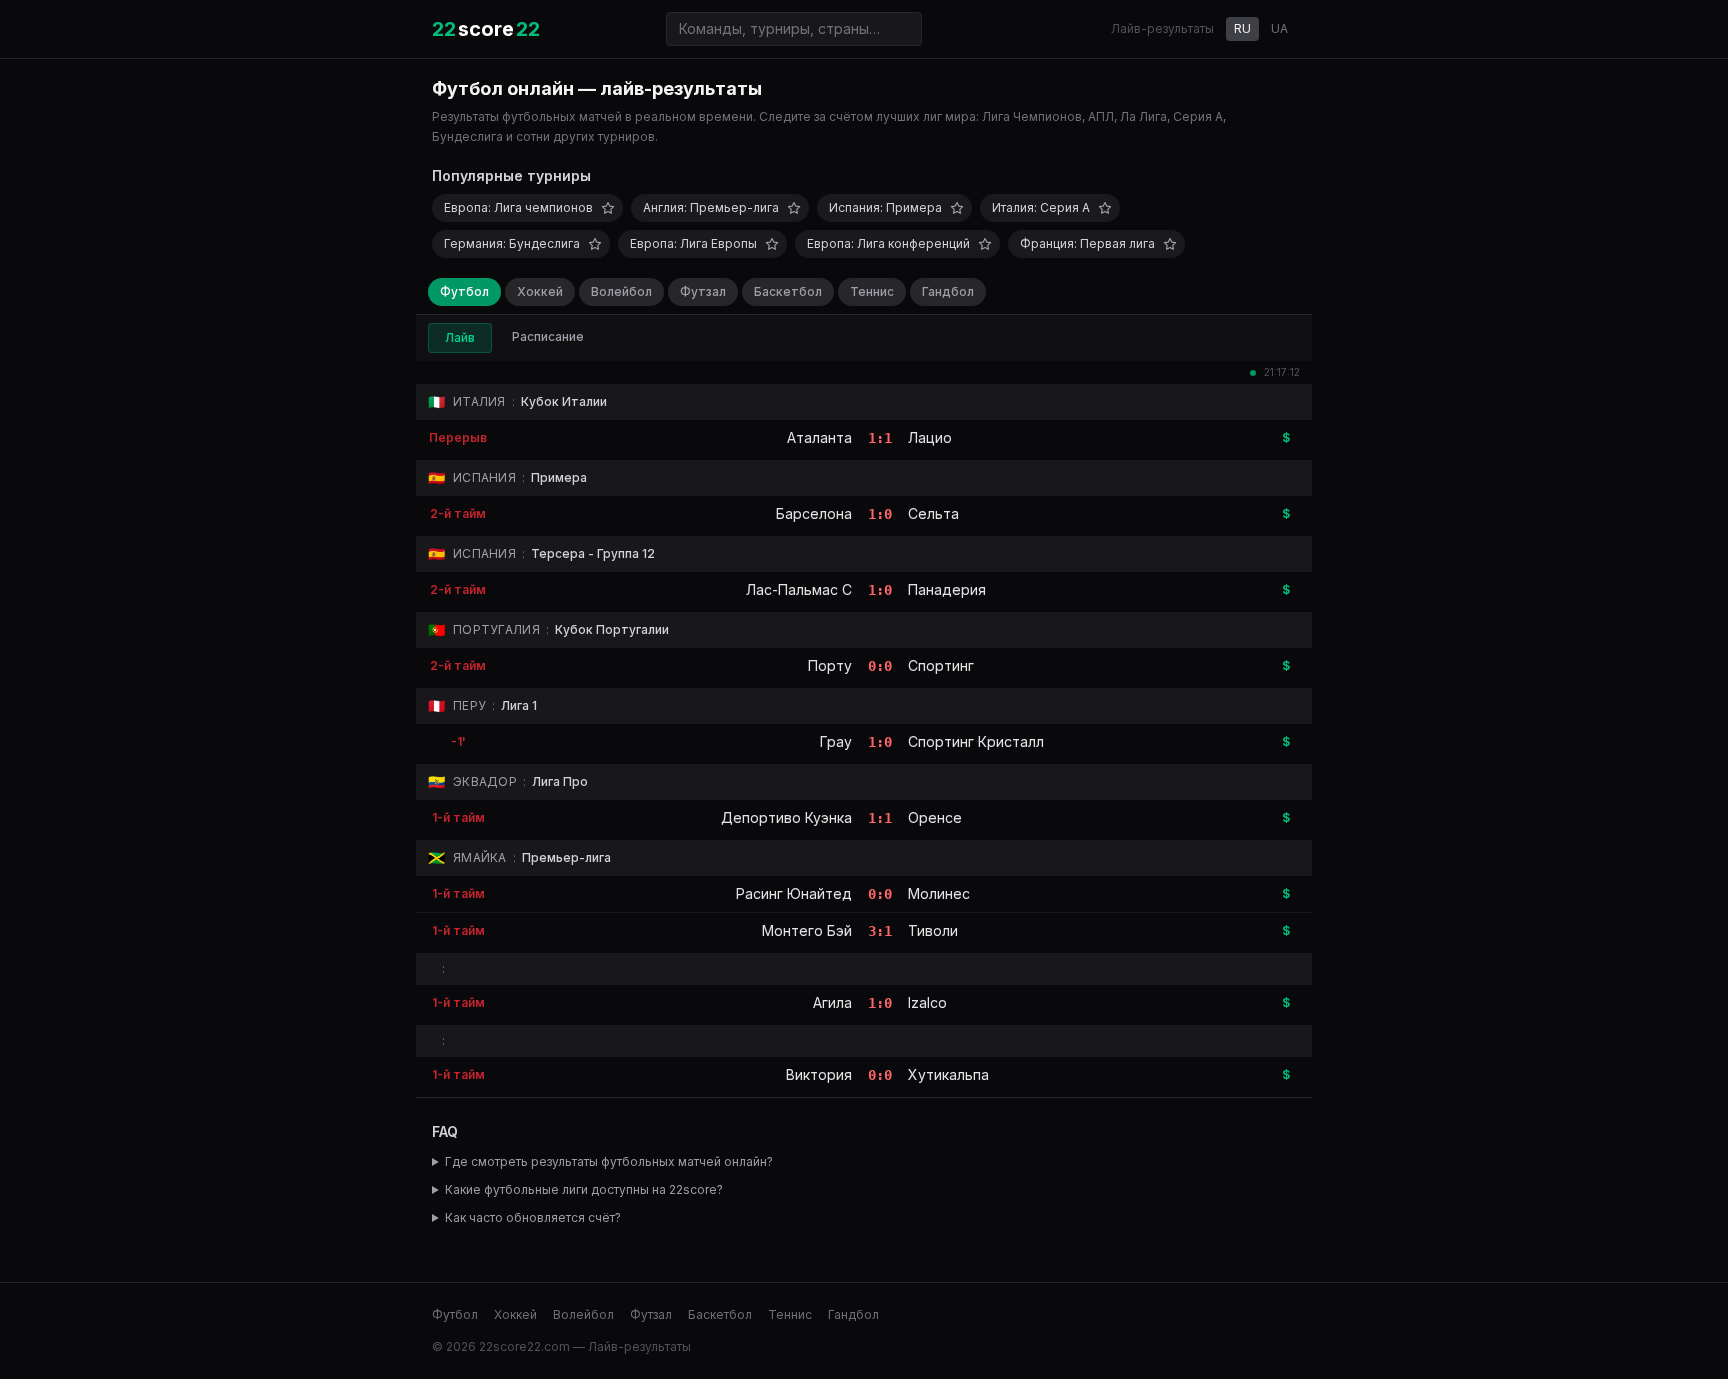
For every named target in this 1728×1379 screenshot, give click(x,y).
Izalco (927, 1002)
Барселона (814, 513)
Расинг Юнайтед (794, 893)
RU (1242, 28)
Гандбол (948, 291)
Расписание (548, 336)
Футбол (464, 291)
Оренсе (935, 817)
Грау (836, 741)
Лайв (460, 337)
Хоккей (540, 291)
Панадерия (947, 589)
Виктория (819, 1074)
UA (1279, 28)
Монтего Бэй (807, 930)
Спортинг (941, 665)
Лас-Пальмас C (799, 589)
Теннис (872, 291)
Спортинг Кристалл (976, 741)
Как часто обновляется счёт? (533, 1217)
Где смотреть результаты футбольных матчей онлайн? (609, 1161)
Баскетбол (788, 291)
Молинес (939, 893)
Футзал (703, 291)
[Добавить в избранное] (608, 208)
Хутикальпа (948, 1074)
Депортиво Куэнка (786, 817)
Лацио (930, 437)
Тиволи (933, 930)
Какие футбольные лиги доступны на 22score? (584, 1189)
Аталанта (819, 437)
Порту (830, 665)
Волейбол (621, 291)
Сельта (933, 513)
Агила (832, 1002)
